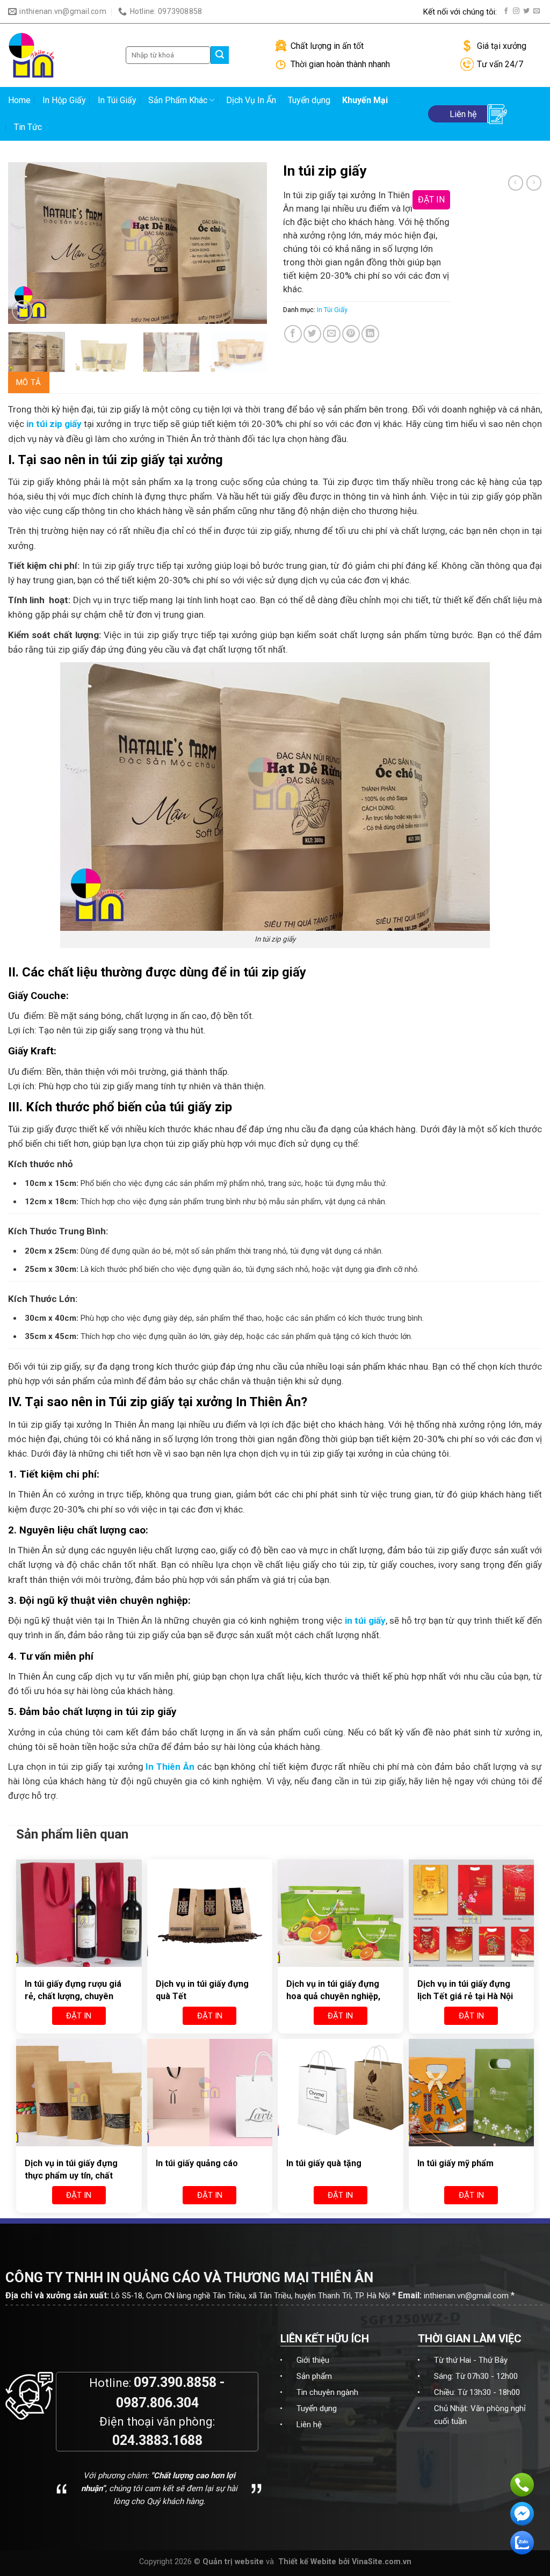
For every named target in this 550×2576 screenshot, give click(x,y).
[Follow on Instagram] (516, 11)
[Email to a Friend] (332, 334)
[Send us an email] (537, 11)
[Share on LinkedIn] (370, 334)
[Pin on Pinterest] (351, 334)
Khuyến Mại (365, 100)
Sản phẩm (314, 2376)
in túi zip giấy (54, 424)
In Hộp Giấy (64, 100)
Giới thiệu (313, 2360)
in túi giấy (365, 1620)
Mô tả (29, 382)
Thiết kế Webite (307, 2562)
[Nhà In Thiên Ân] (59, 55)
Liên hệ (309, 2425)
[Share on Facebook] (293, 334)
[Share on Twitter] (312, 334)
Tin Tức (28, 127)
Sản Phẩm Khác (178, 100)
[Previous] (27, 243)
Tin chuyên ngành (327, 2392)
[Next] (248, 243)
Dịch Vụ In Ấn (251, 100)
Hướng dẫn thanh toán (375, 12)
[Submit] (220, 55)
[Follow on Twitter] (526, 11)
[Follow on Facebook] (506, 11)
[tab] (29, 382)
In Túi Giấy (117, 100)
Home (19, 100)
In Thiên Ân (170, 1767)
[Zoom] (22, 311)
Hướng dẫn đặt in (279, 12)
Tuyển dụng (309, 100)
